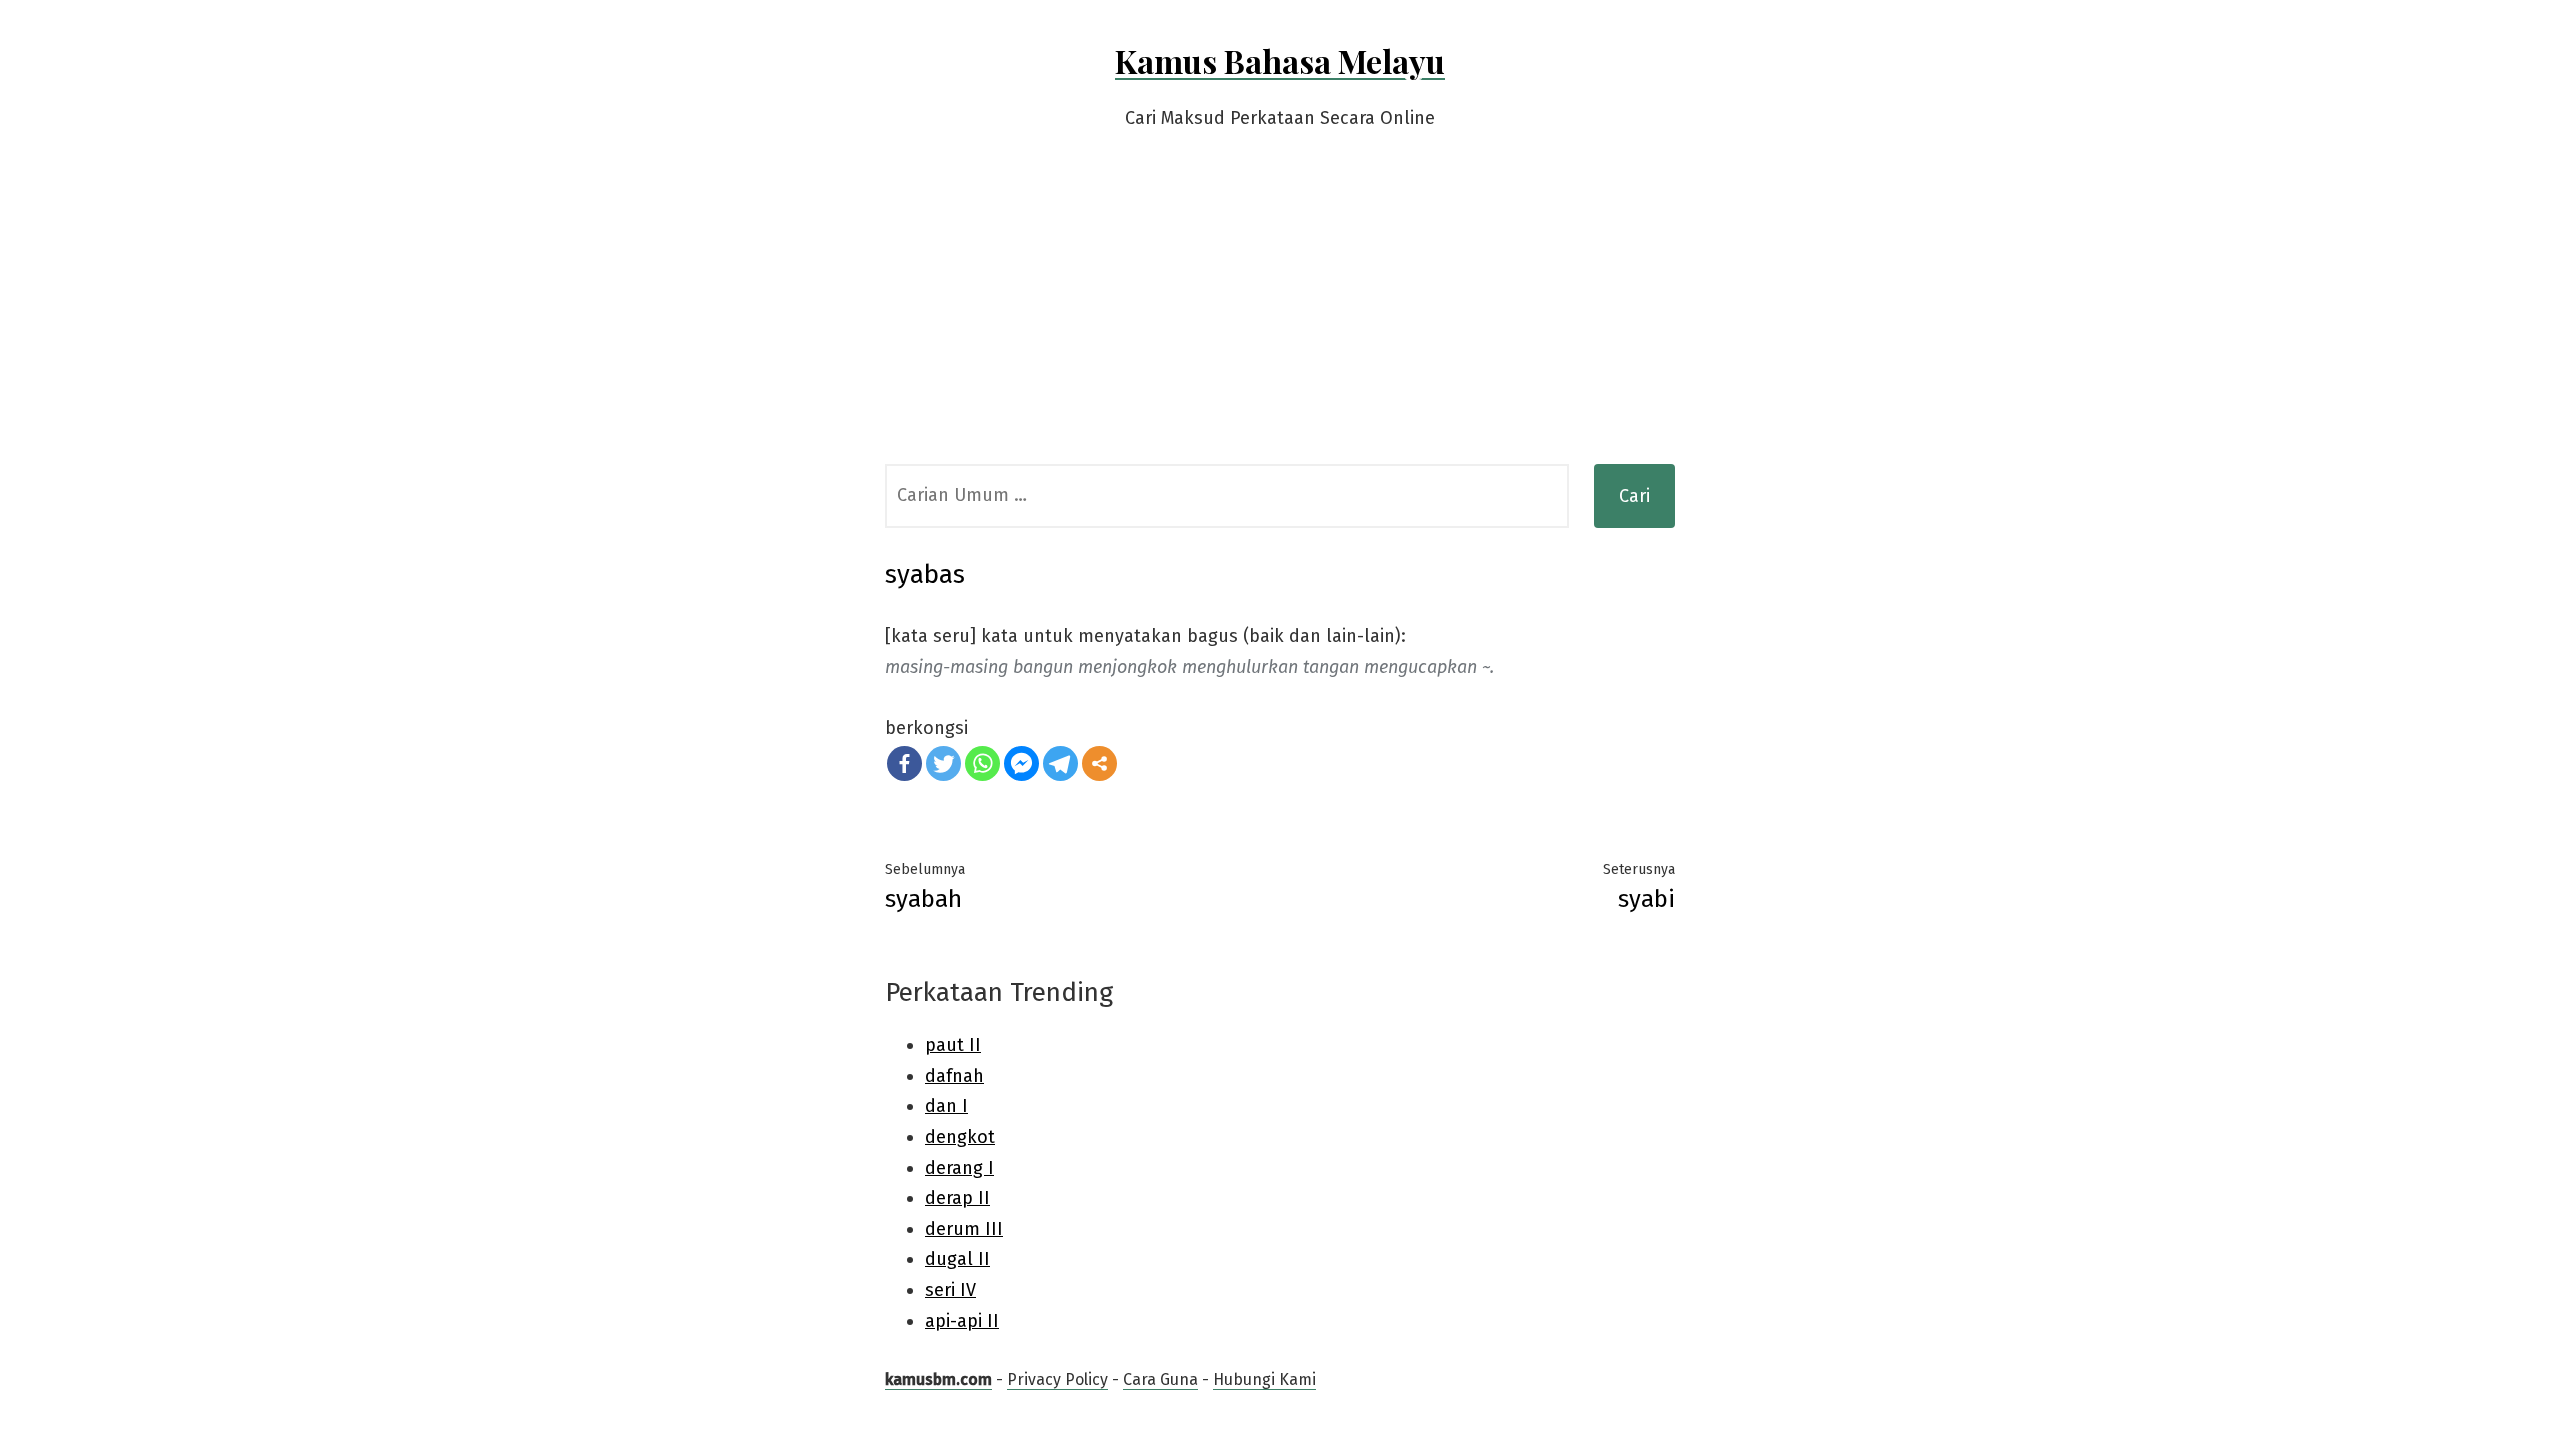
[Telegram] (1060, 763)
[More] (1099, 763)
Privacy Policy (1057, 1379)
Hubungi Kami (1264, 1379)
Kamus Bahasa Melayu (1280, 60)
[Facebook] (904, 763)
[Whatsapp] (982, 763)
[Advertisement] (1280, 314)
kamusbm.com (938, 1379)
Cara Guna (1160, 1379)
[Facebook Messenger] (1021, 763)
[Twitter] (943, 763)
